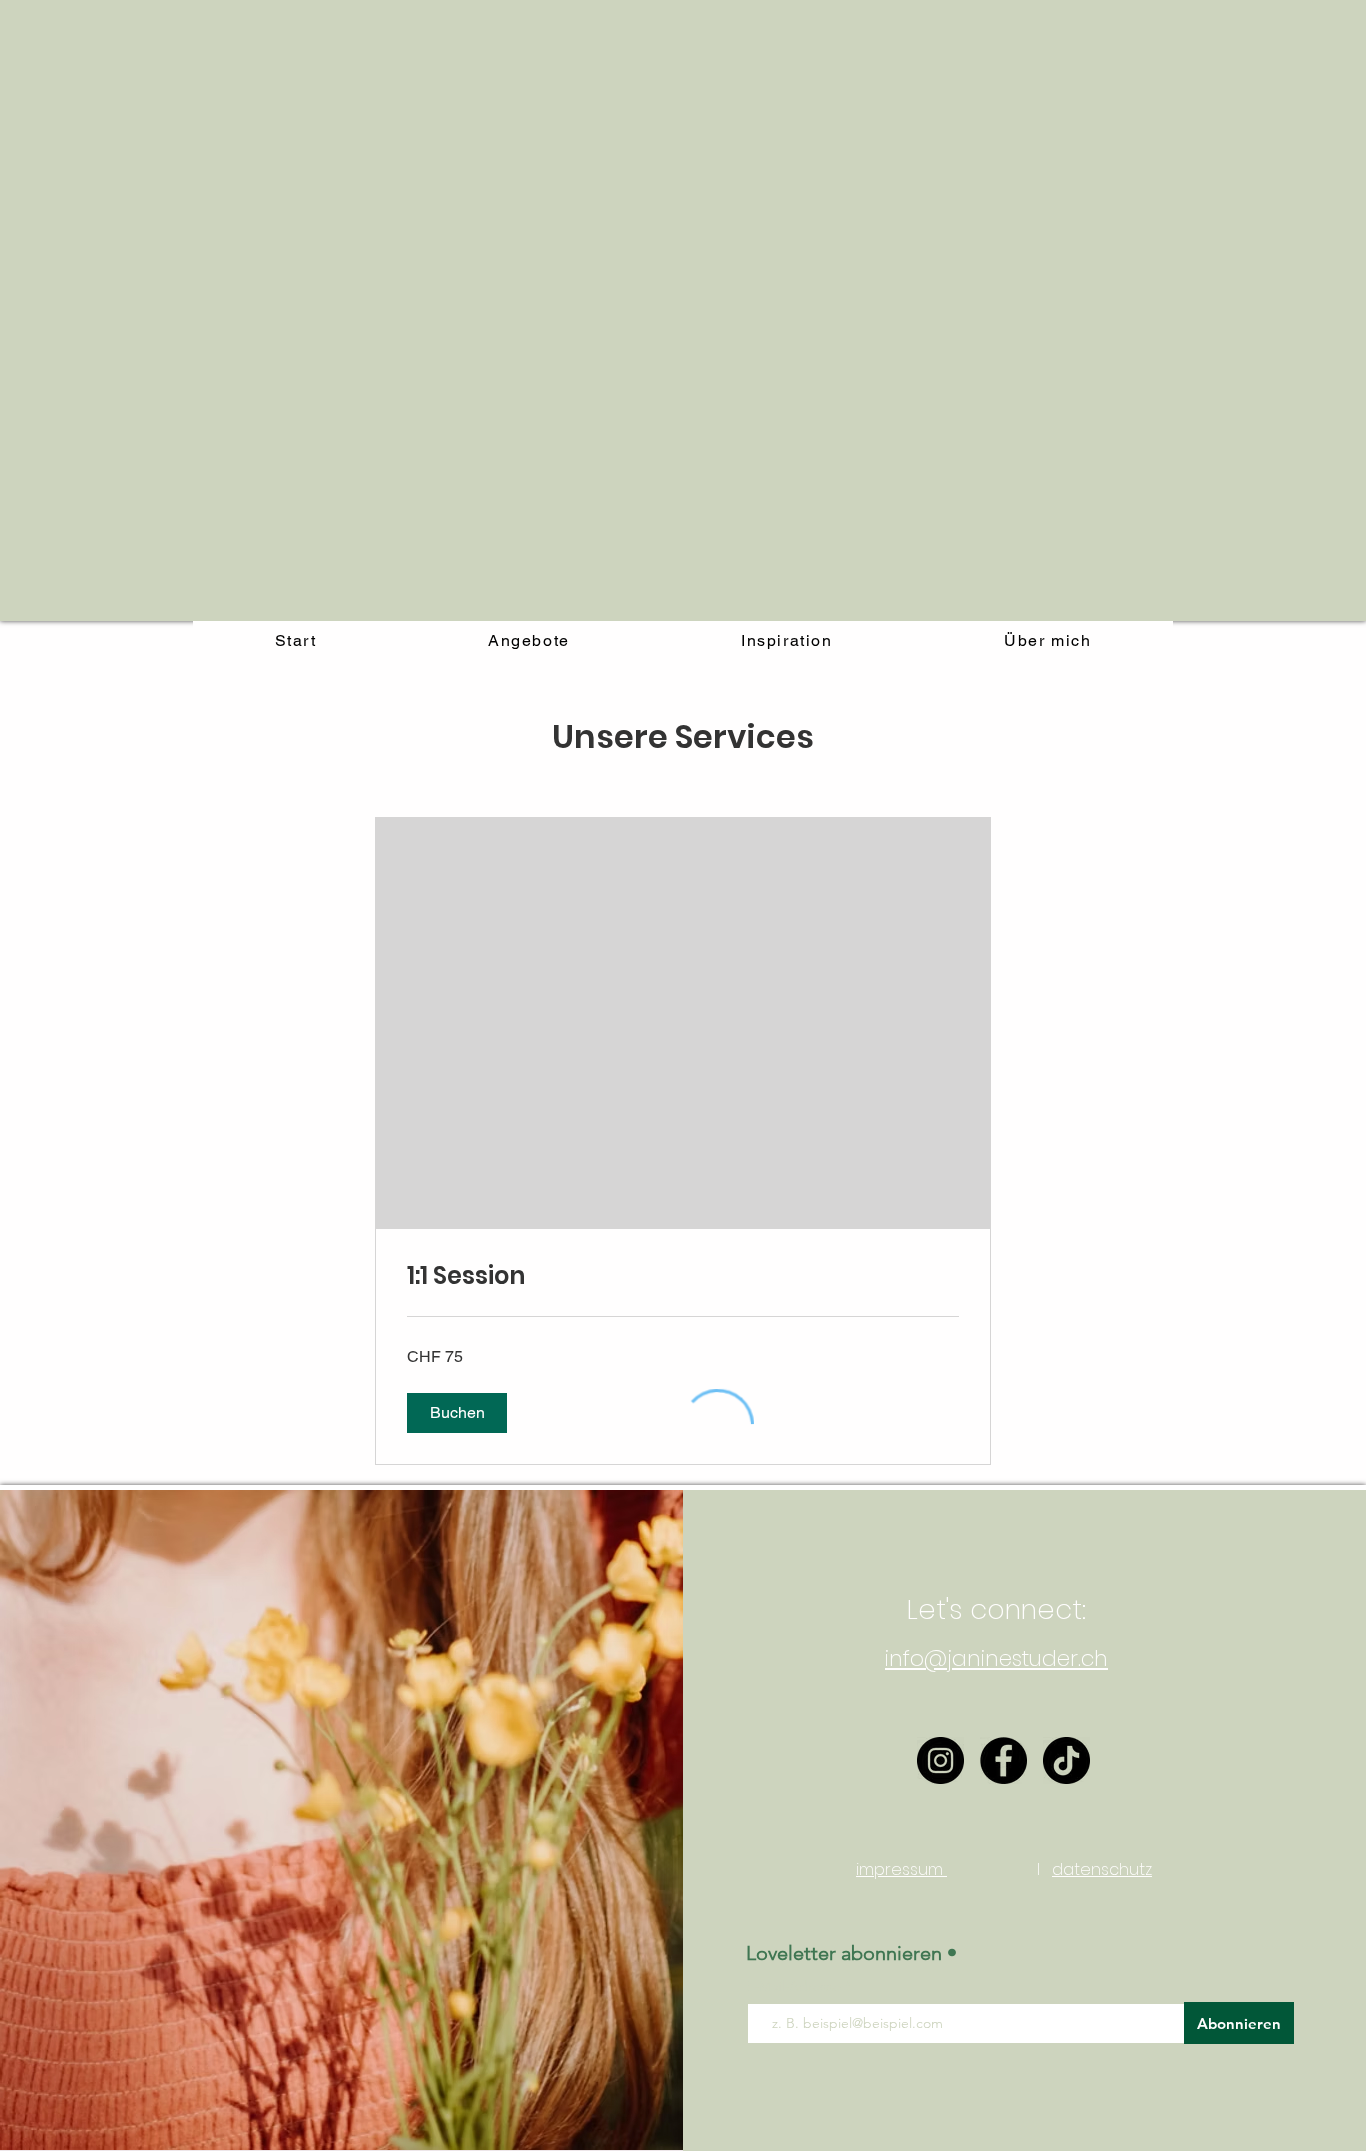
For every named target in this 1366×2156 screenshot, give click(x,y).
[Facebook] (1003, 1760)
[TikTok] (1066, 1760)
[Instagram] (940, 1760)
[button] (457, 1413)
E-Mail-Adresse (795, 1986)
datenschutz (1102, 1869)
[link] (683, 1276)
